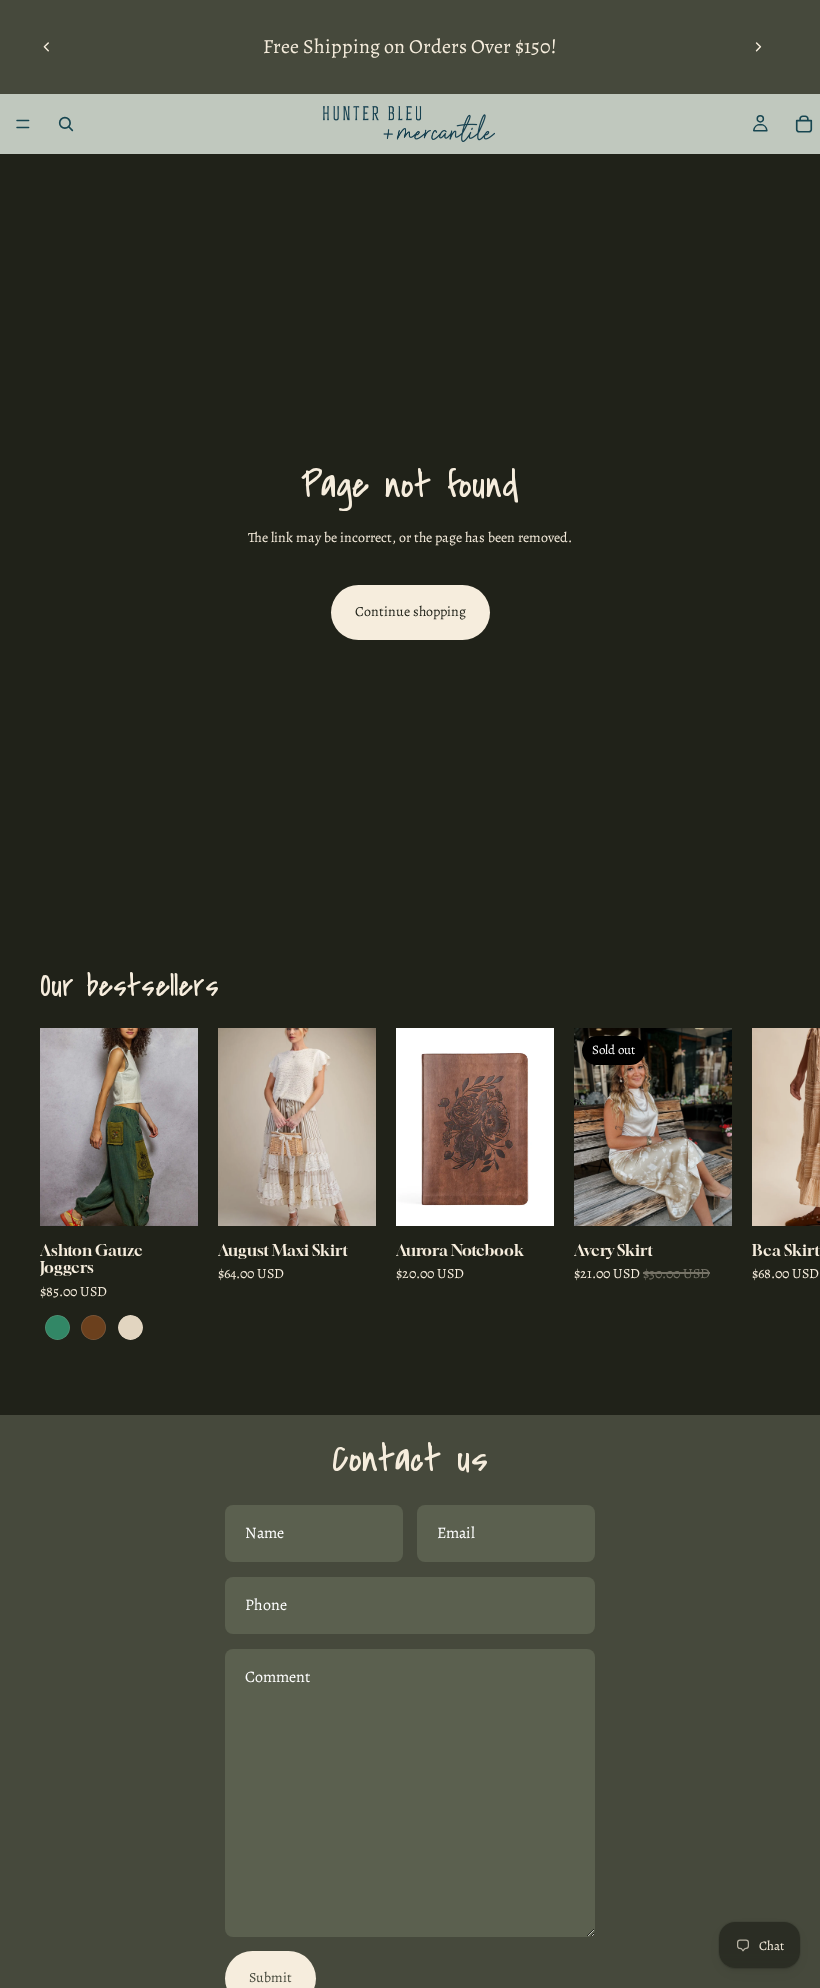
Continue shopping (410, 611)
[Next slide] (758, 47)
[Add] (523, 1195)
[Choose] (167, 1195)
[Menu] (23, 124)
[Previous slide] (47, 47)
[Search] (66, 124)
